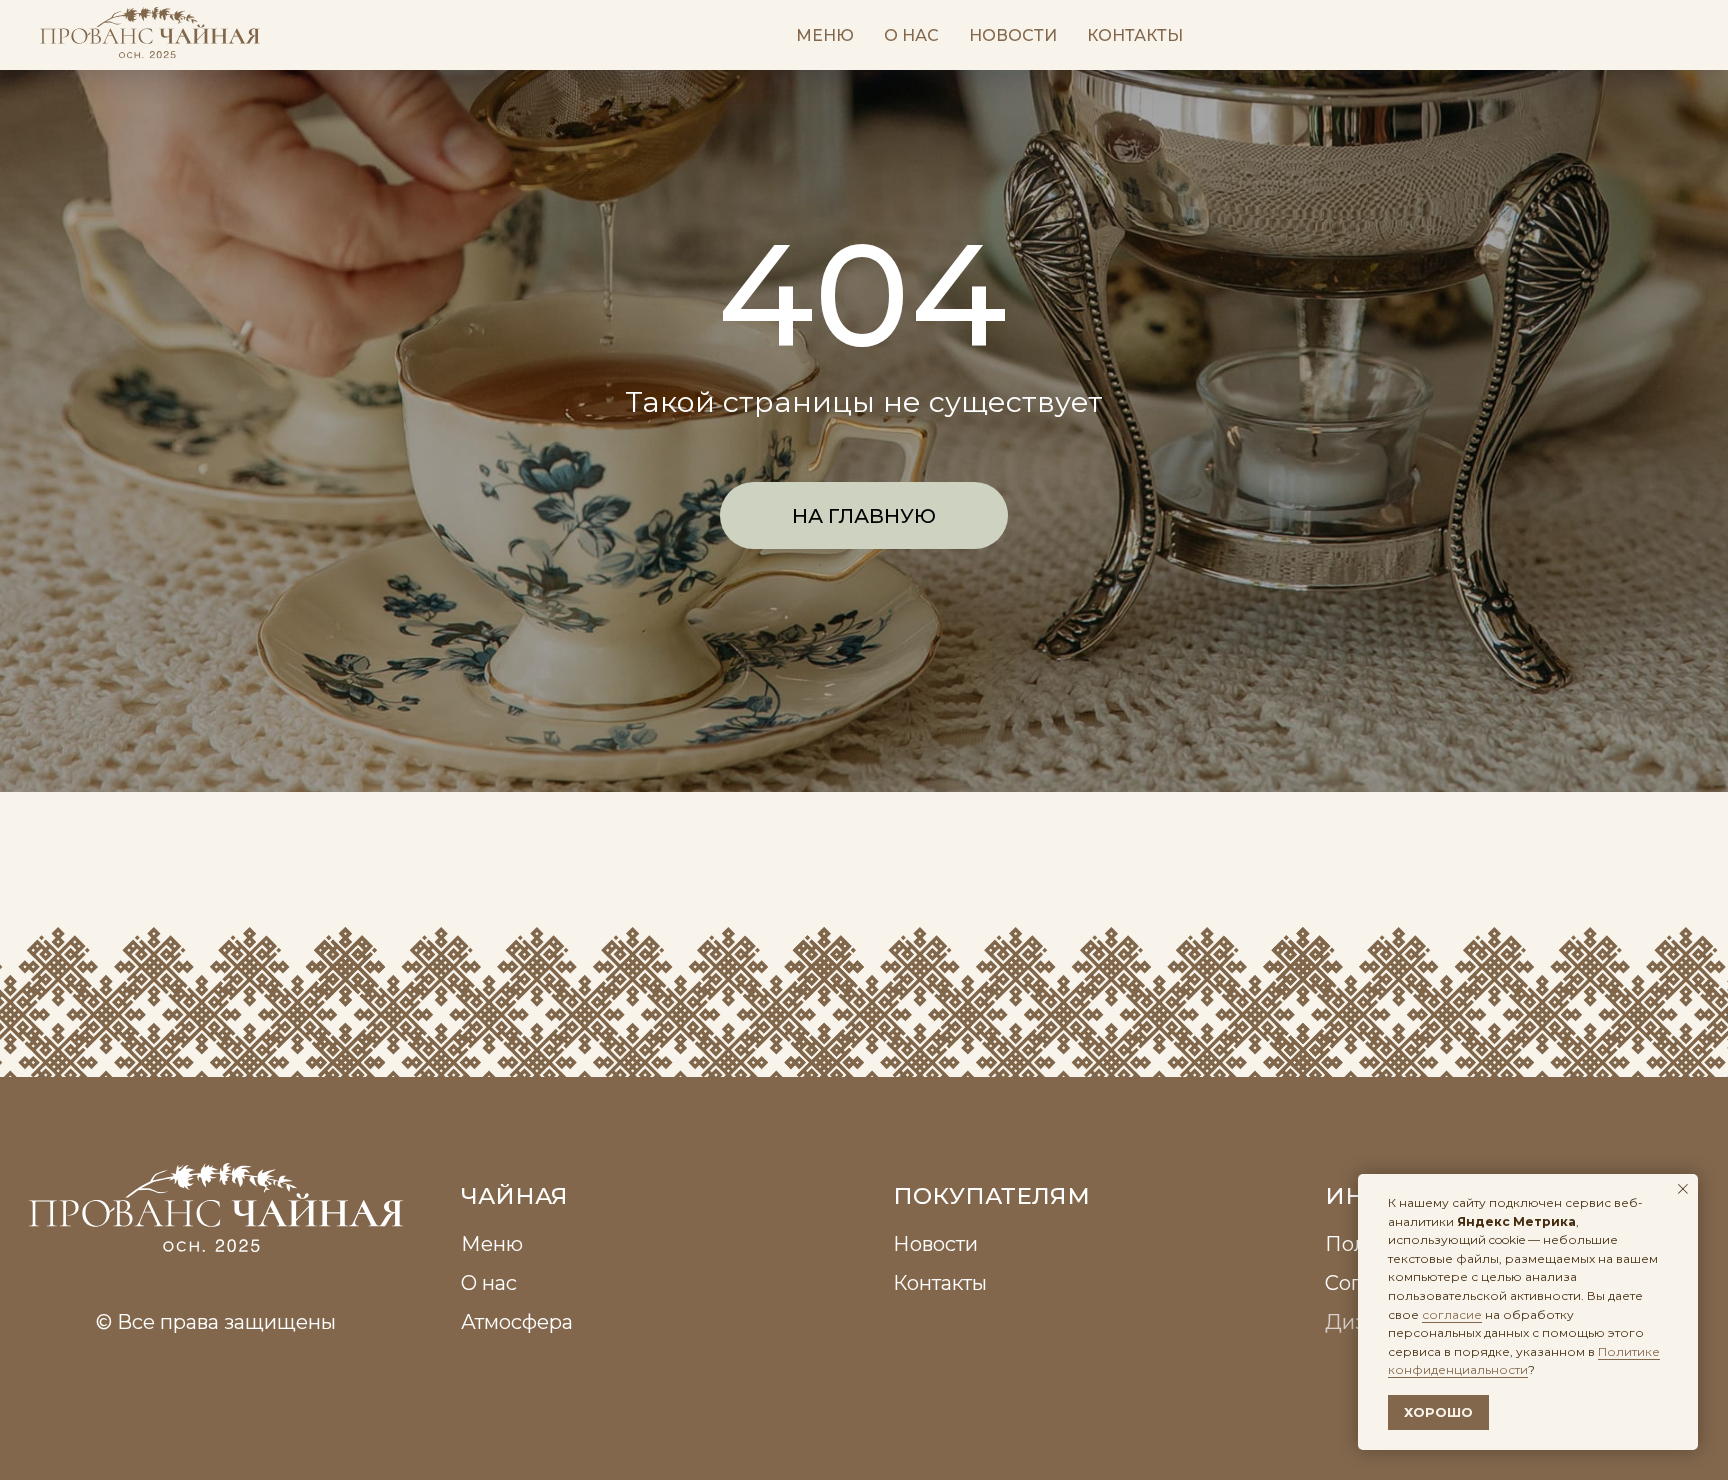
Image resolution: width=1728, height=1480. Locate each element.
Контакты (1135, 35)
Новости (1013, 35)
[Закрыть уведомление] (1683, 1189)
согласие (1452, 1314)
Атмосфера (517, 1321)
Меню (825, 35)
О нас (911, 35)
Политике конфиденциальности (1524, 1361)
